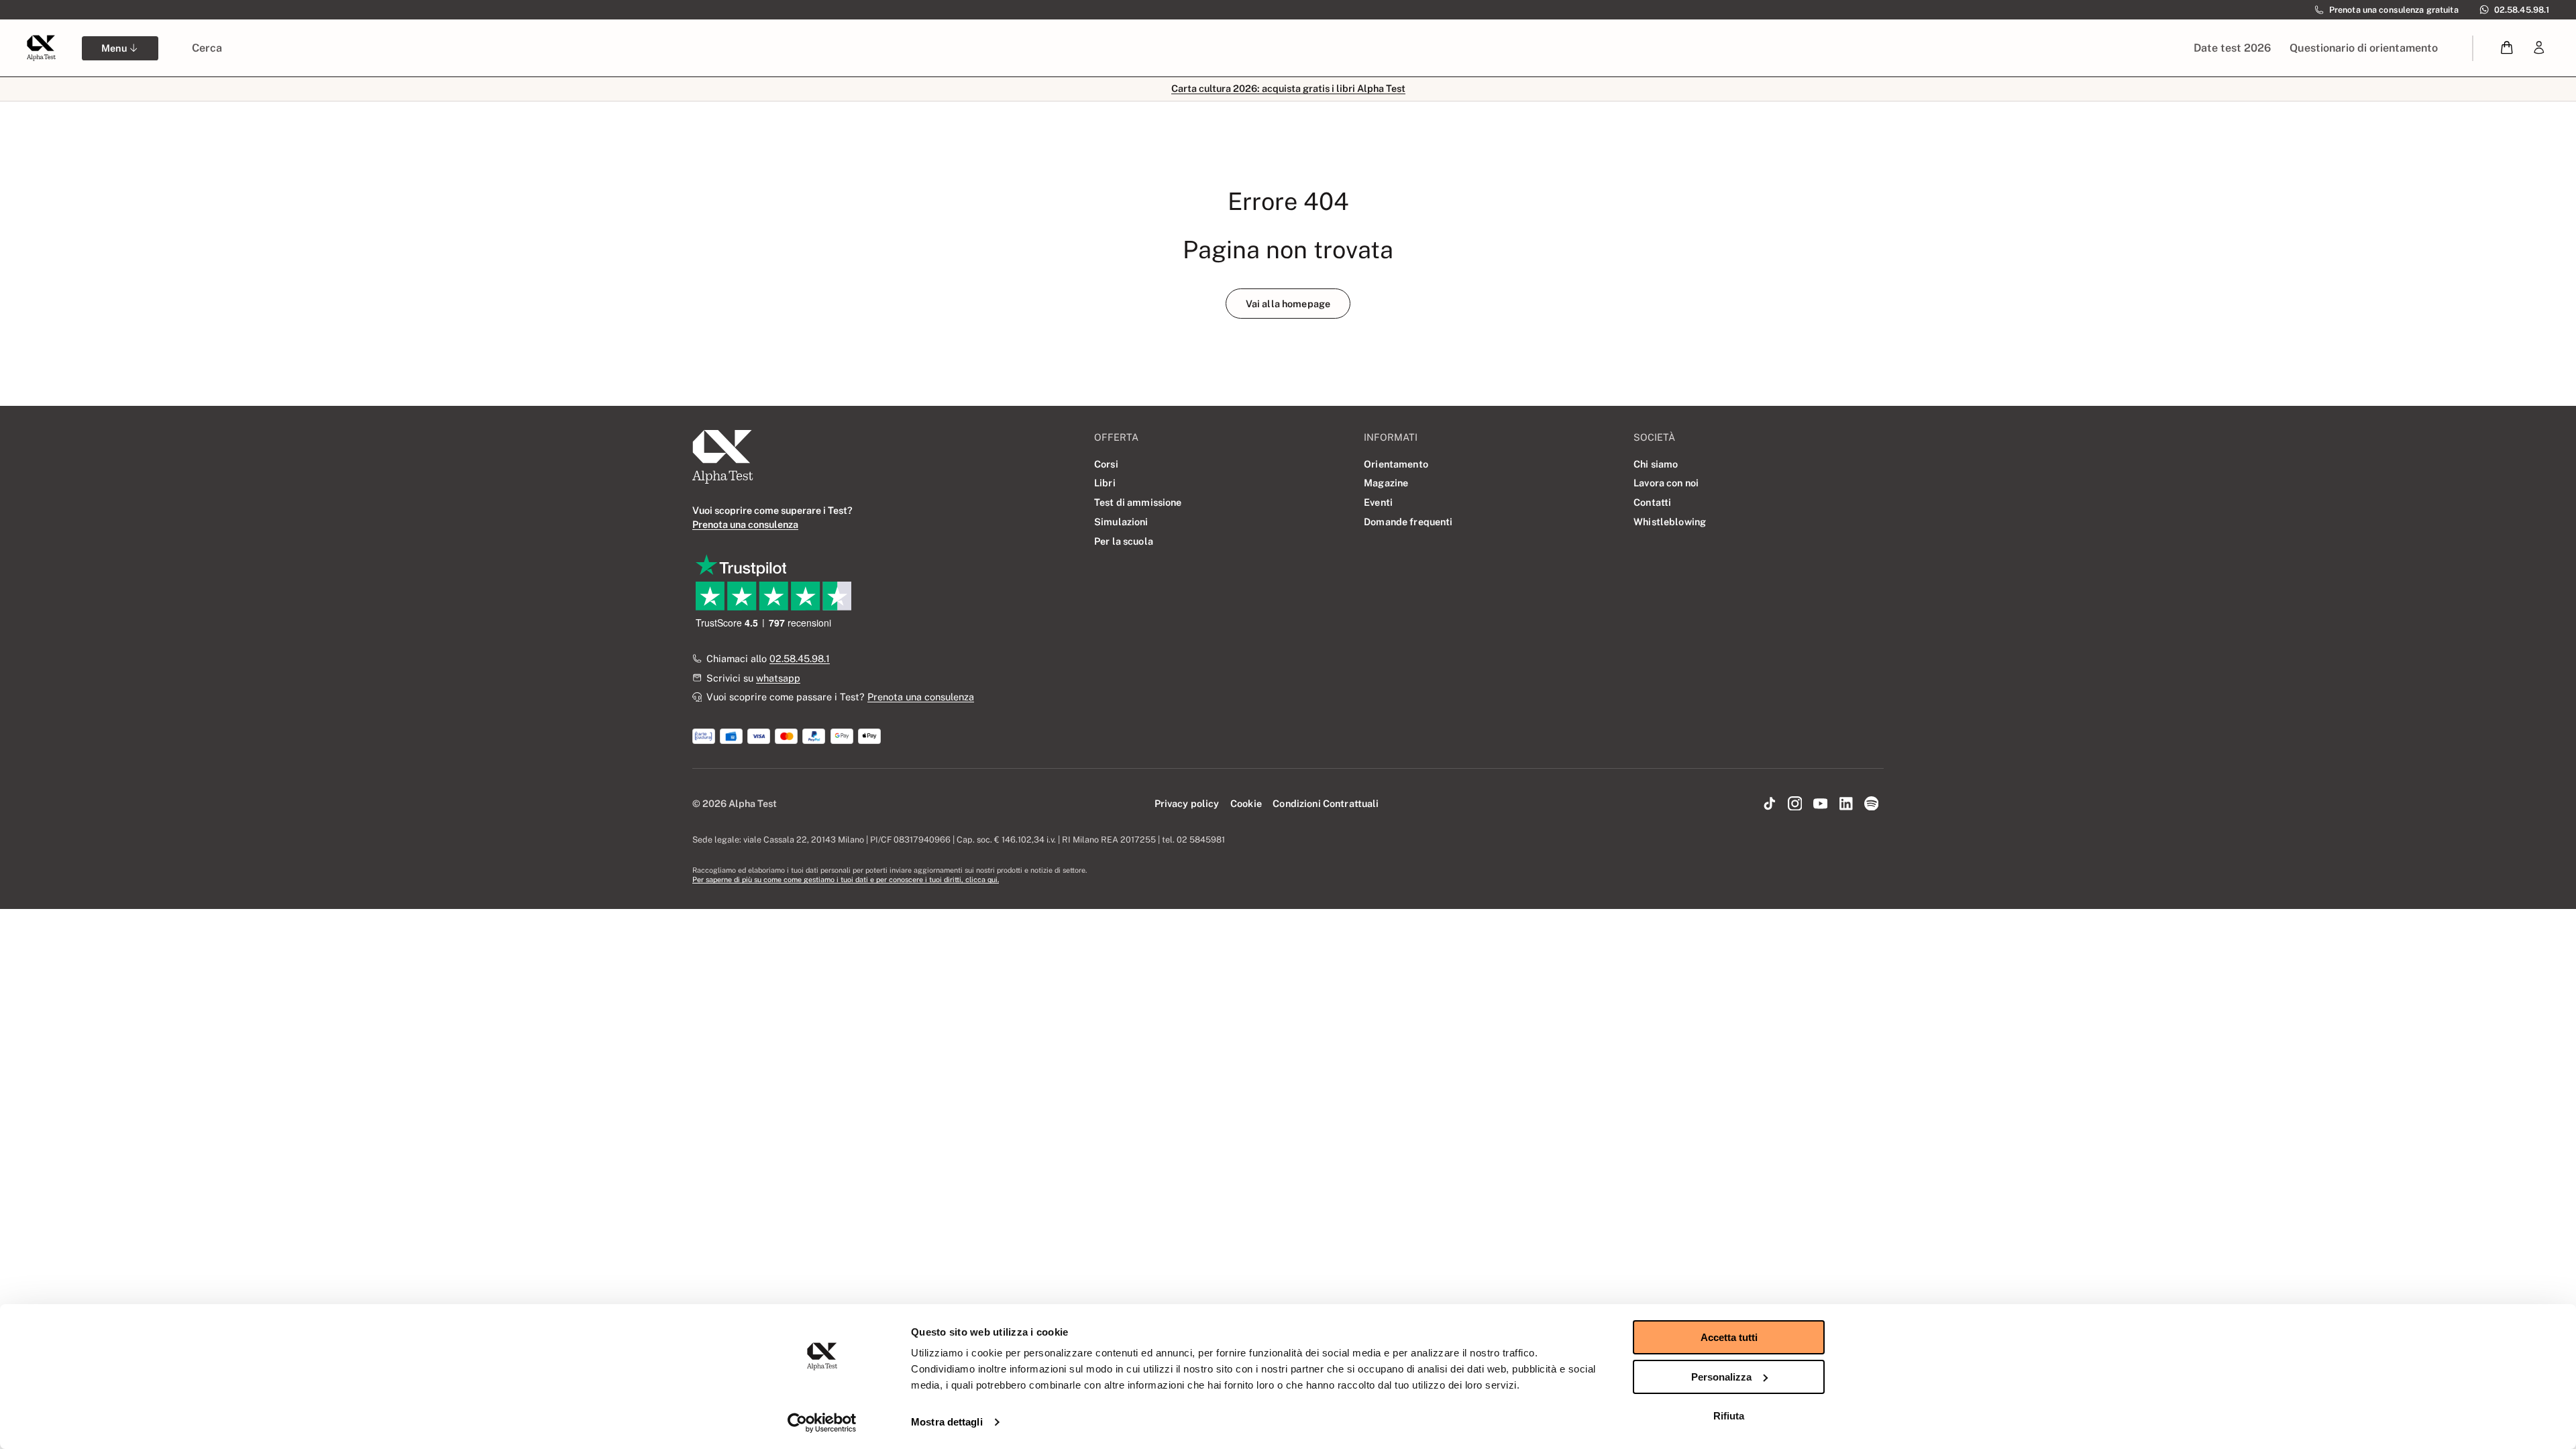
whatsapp (778, 678)
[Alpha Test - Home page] (41, 48)
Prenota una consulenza (921, 697)
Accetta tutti (1729, 1337)
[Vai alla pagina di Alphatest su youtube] (1821, 804)
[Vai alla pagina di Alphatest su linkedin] (1845, 804)
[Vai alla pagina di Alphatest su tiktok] (1770, 804)
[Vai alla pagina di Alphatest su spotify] (1871, 804)
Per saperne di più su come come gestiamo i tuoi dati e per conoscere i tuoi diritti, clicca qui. (846, 879)
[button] (2507, 48)
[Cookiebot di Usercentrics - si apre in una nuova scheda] (822, 1423)
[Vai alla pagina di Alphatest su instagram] (1795, 804)
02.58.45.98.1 (800, 658)
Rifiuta (1729, 1416)
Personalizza (1721, 1377)
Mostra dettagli (947, 1422)
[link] (2539, 48)
